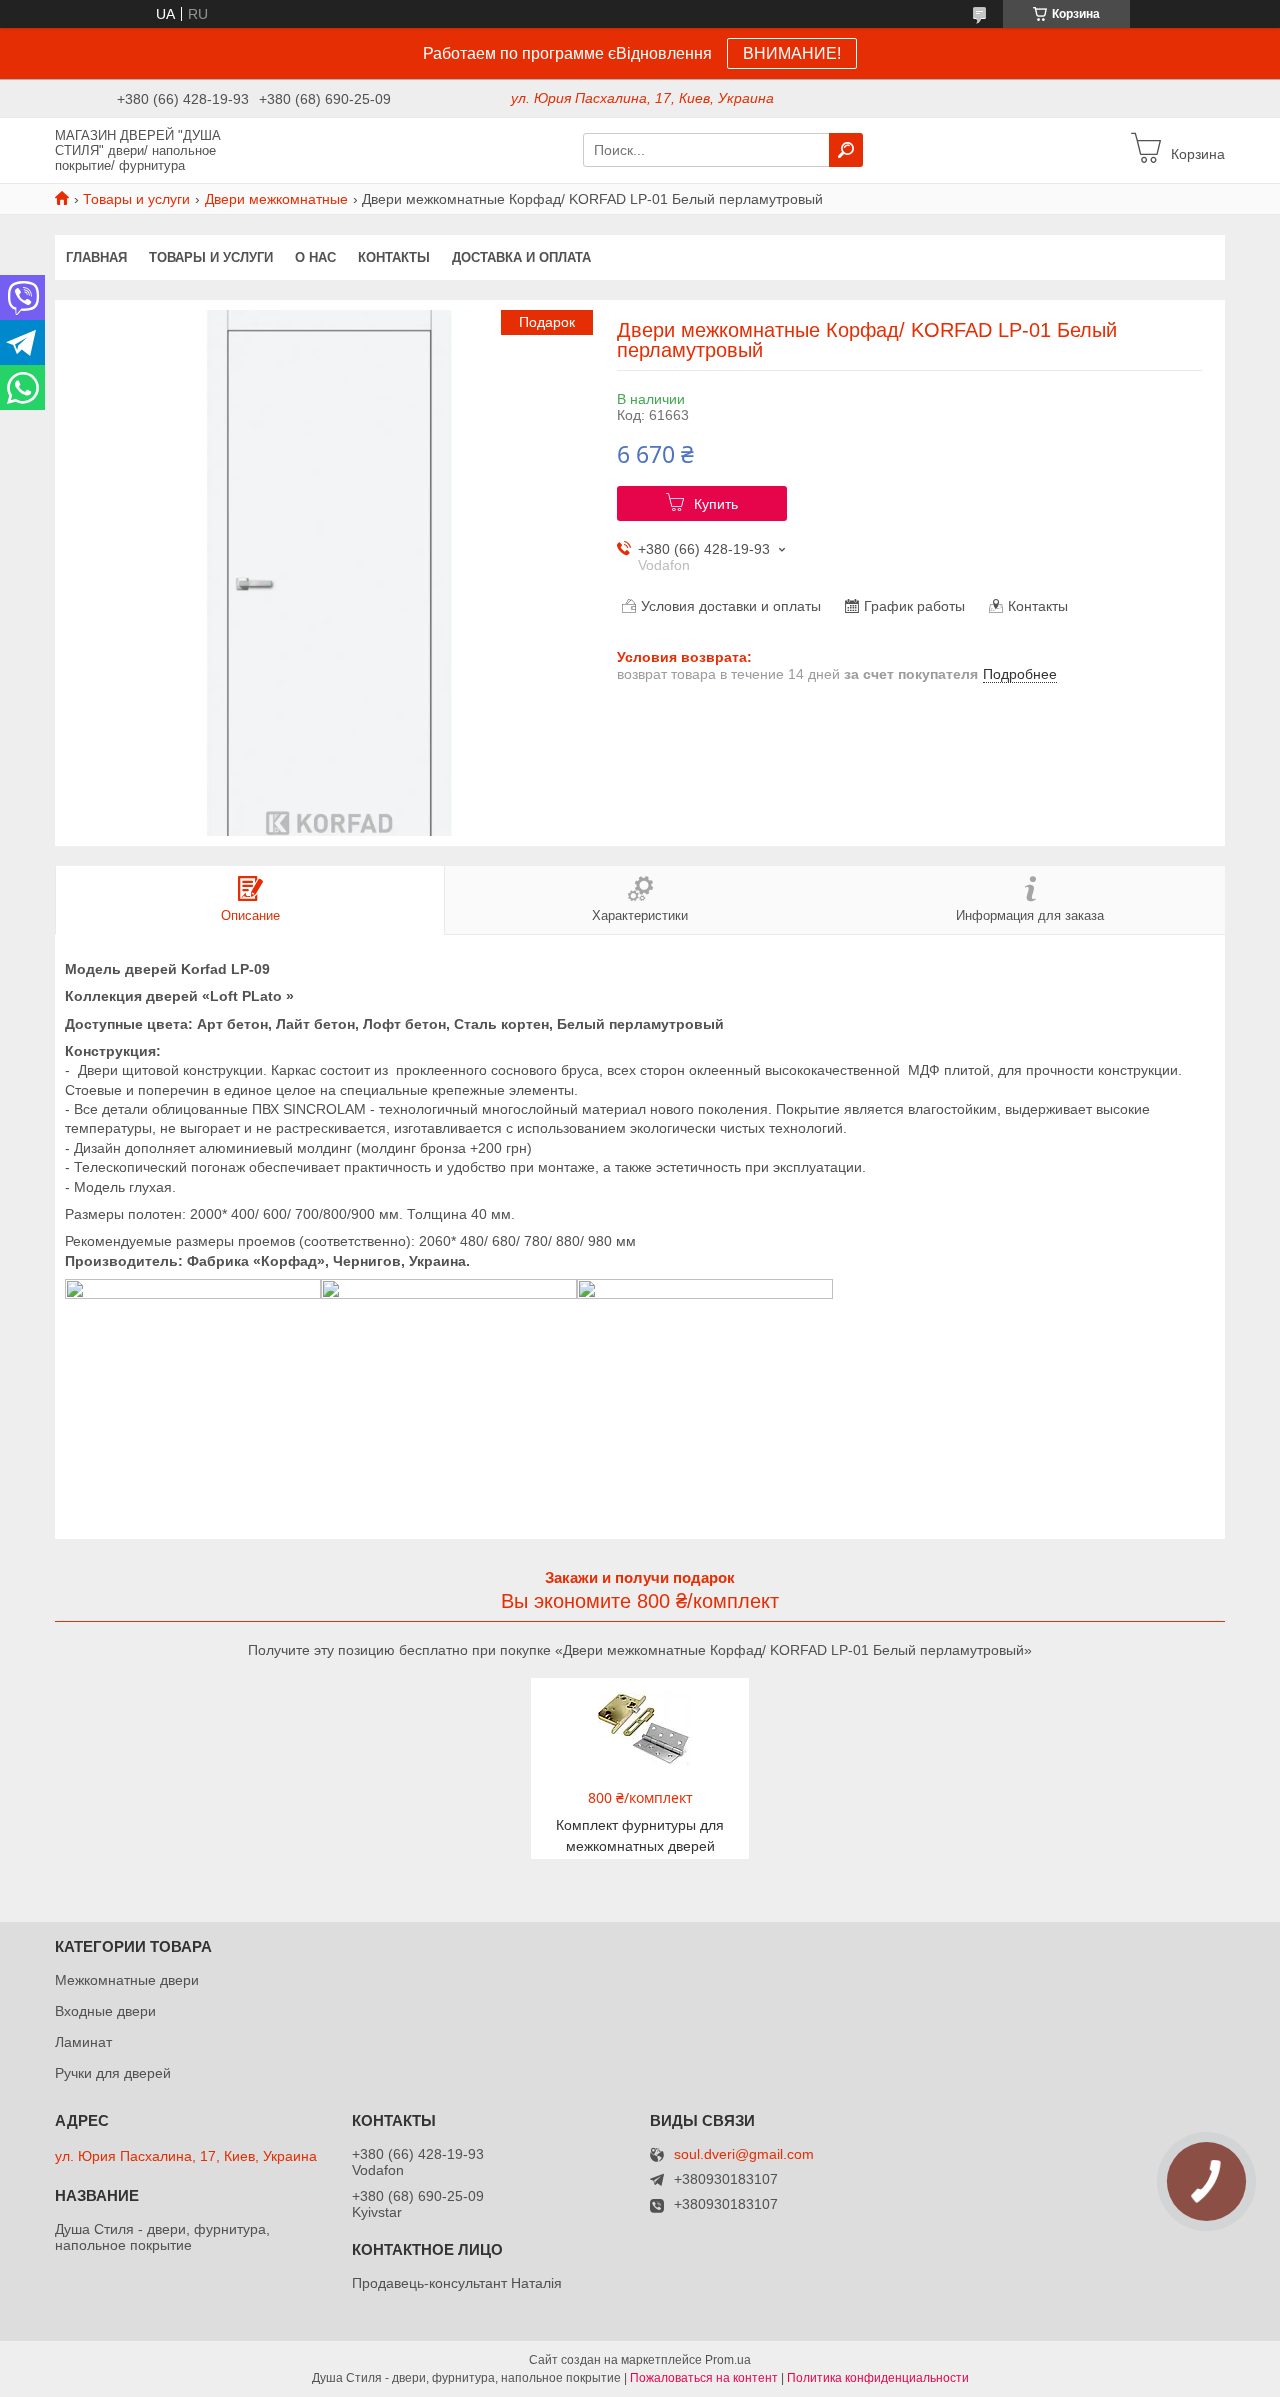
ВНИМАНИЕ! (792, 53)
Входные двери (105, 2011)
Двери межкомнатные (276, 199)
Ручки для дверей (113, 2073)
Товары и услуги (136, 199)
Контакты (394, 257)
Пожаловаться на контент (704, 2378)
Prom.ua (728, 2360)
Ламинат (83, 2042)
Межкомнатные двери (127, 1980)
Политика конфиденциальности (878, 2378)
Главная (96, 257)
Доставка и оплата (521, 257)
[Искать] (846, 150)
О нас (315, 257)
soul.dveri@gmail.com (744, 2154)
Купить (716, 504)
